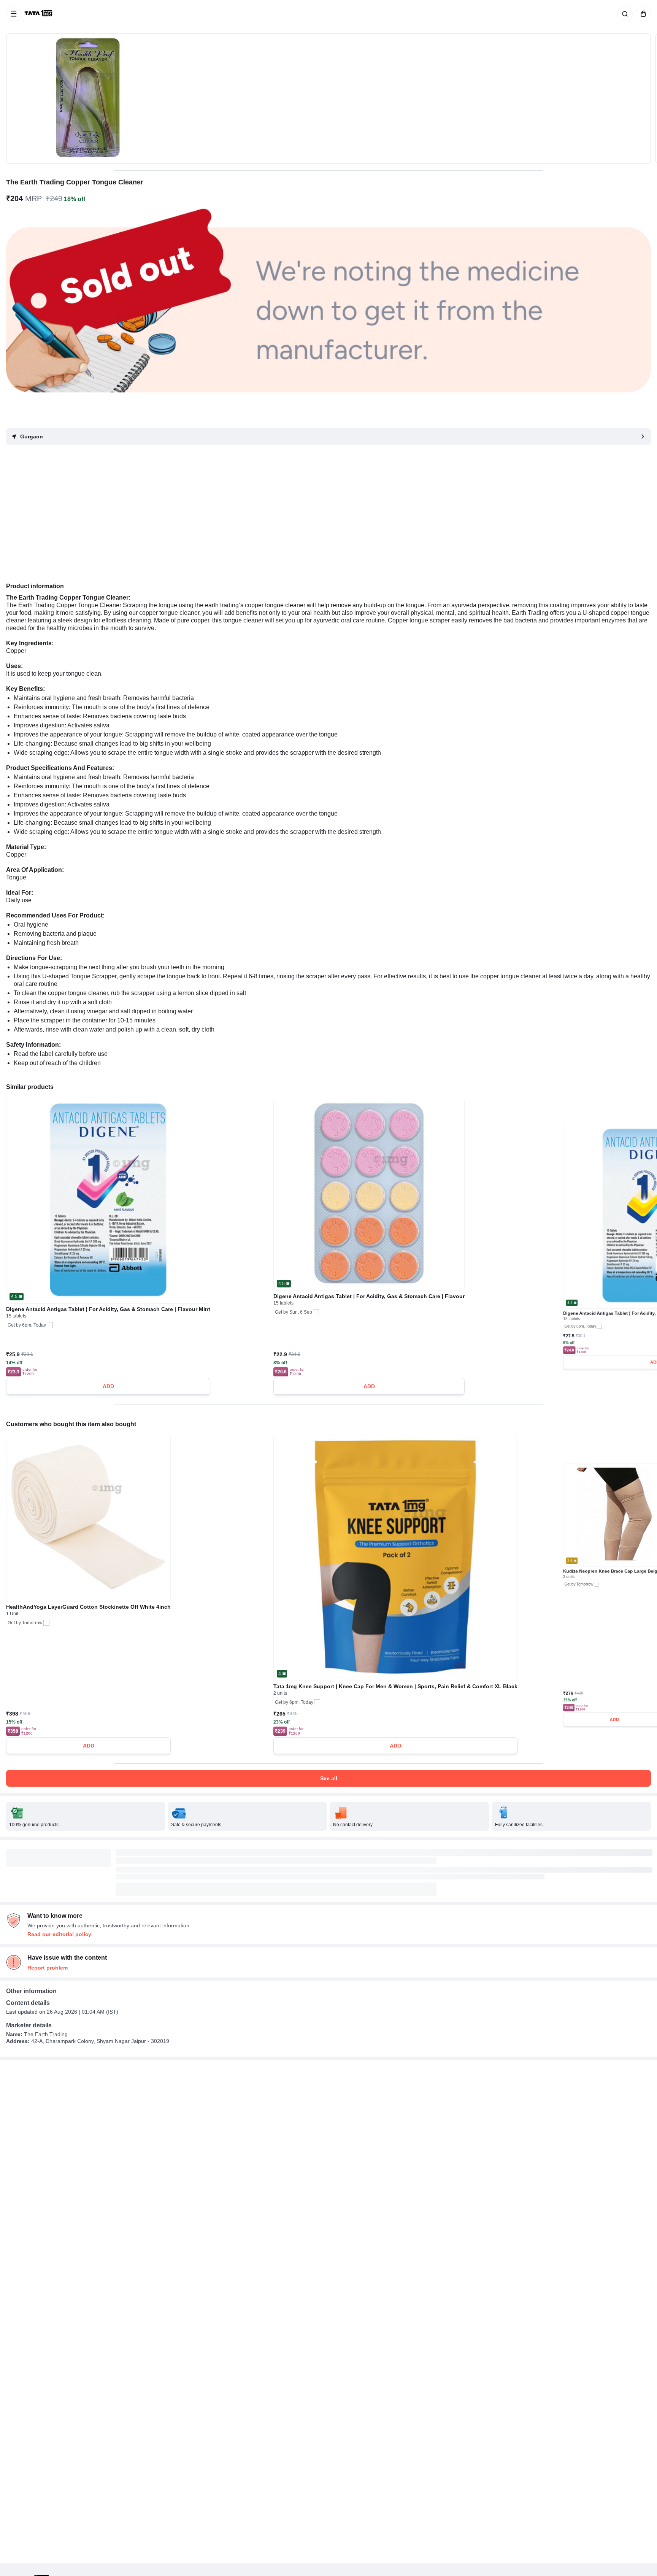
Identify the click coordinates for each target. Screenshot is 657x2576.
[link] (39, 14)
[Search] (624, 14)
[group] (328, 99)
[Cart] (642, 14)
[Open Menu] (14, 14)
